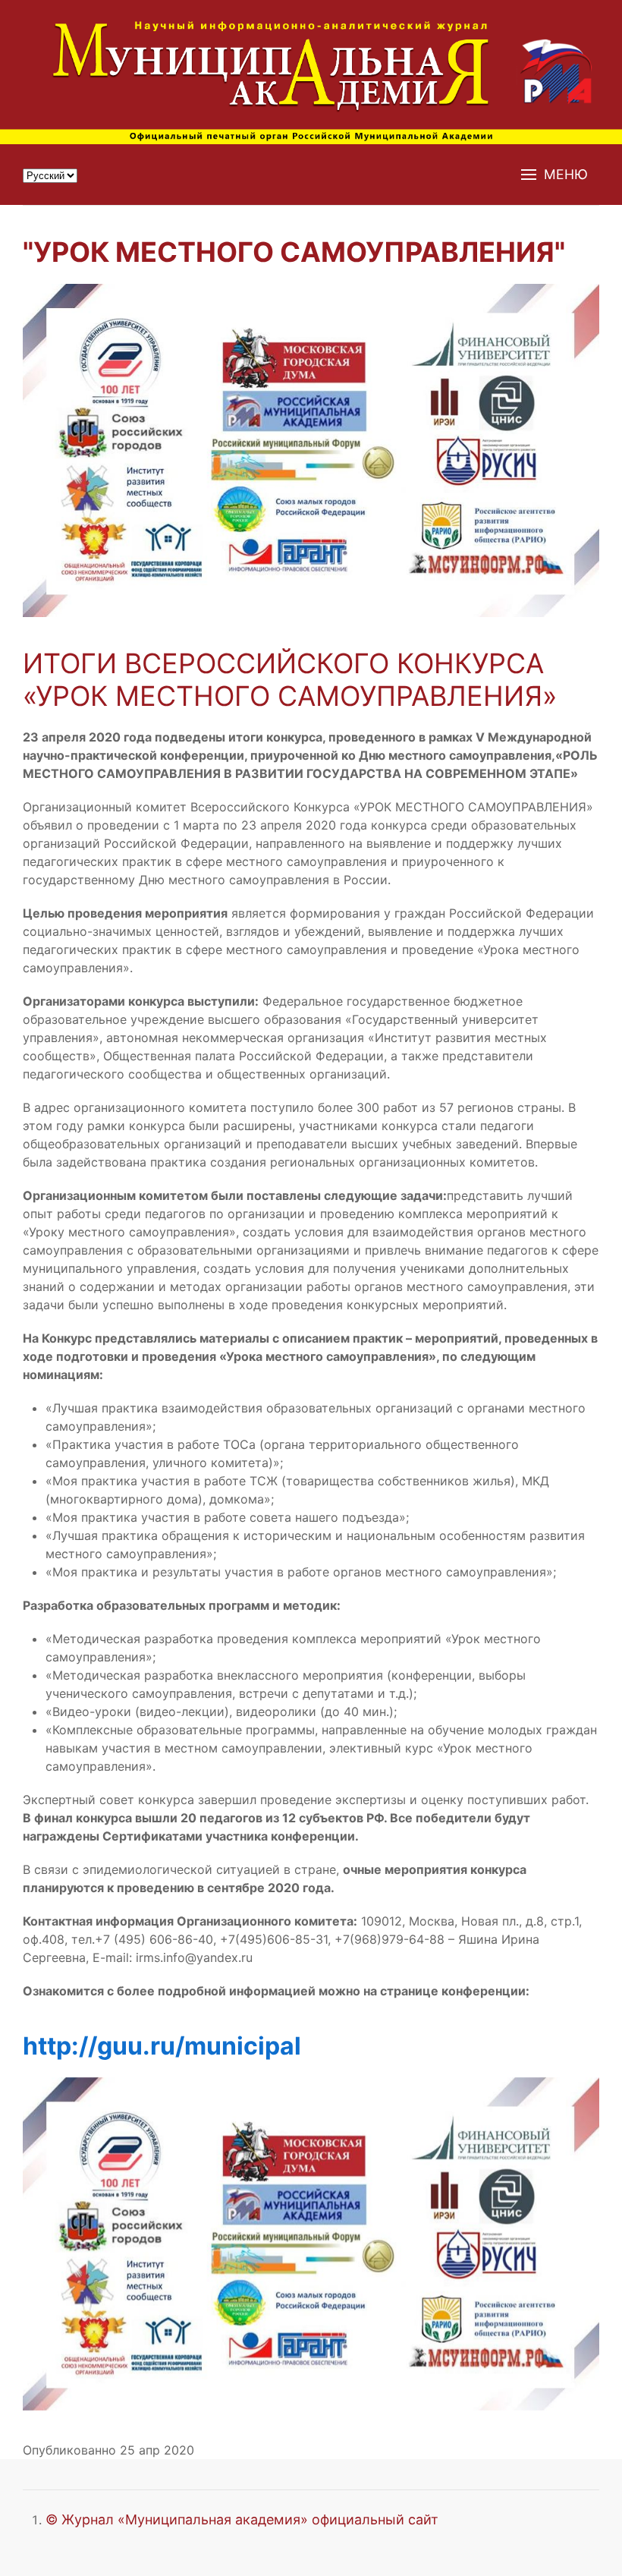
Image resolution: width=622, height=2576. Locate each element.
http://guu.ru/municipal (162, 2046)
